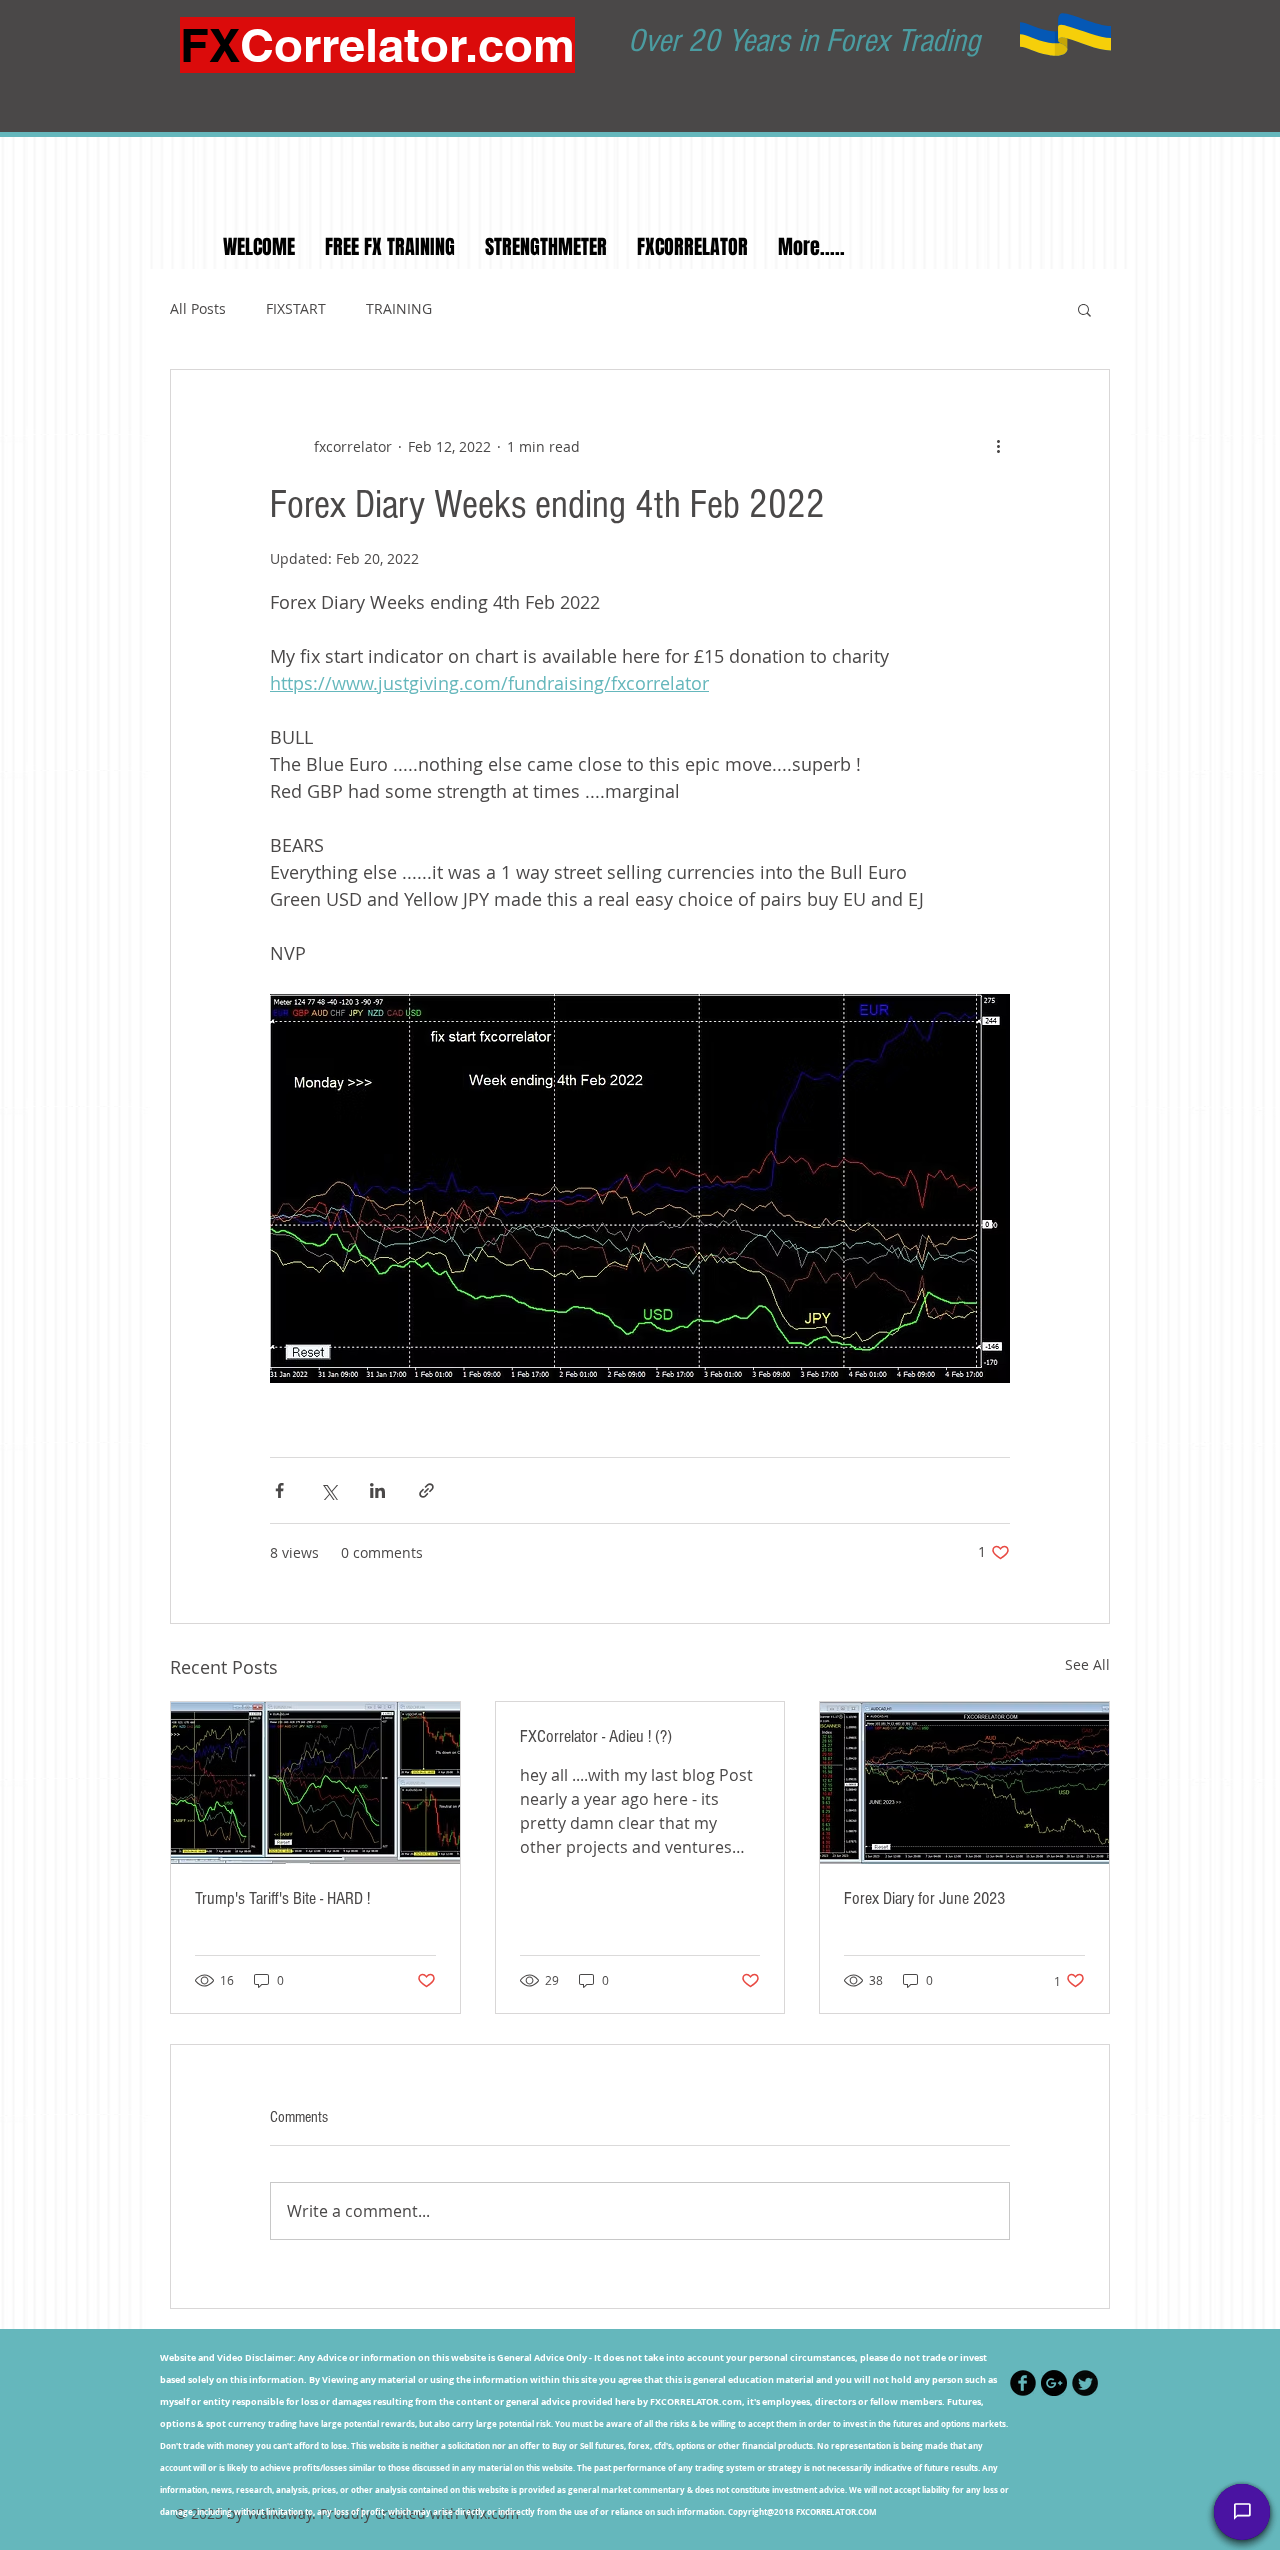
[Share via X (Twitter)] (328, 1490)
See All (1087, 1664)
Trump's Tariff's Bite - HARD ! (282, 1898)
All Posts (198, 308)
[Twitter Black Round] (1085, 2383)
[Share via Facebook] (279, 1490)
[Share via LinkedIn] (377, 1490)
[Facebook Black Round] (1023, 2383)
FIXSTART (296, 308)
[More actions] (998, 446)
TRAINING (399, 308)
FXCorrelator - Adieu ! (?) (596, 1736)
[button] (1084, 309)
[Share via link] (426, 1490)
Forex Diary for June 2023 (924, 1898)
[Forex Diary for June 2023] (964, 1783)
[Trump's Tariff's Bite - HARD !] (315, 1783)
